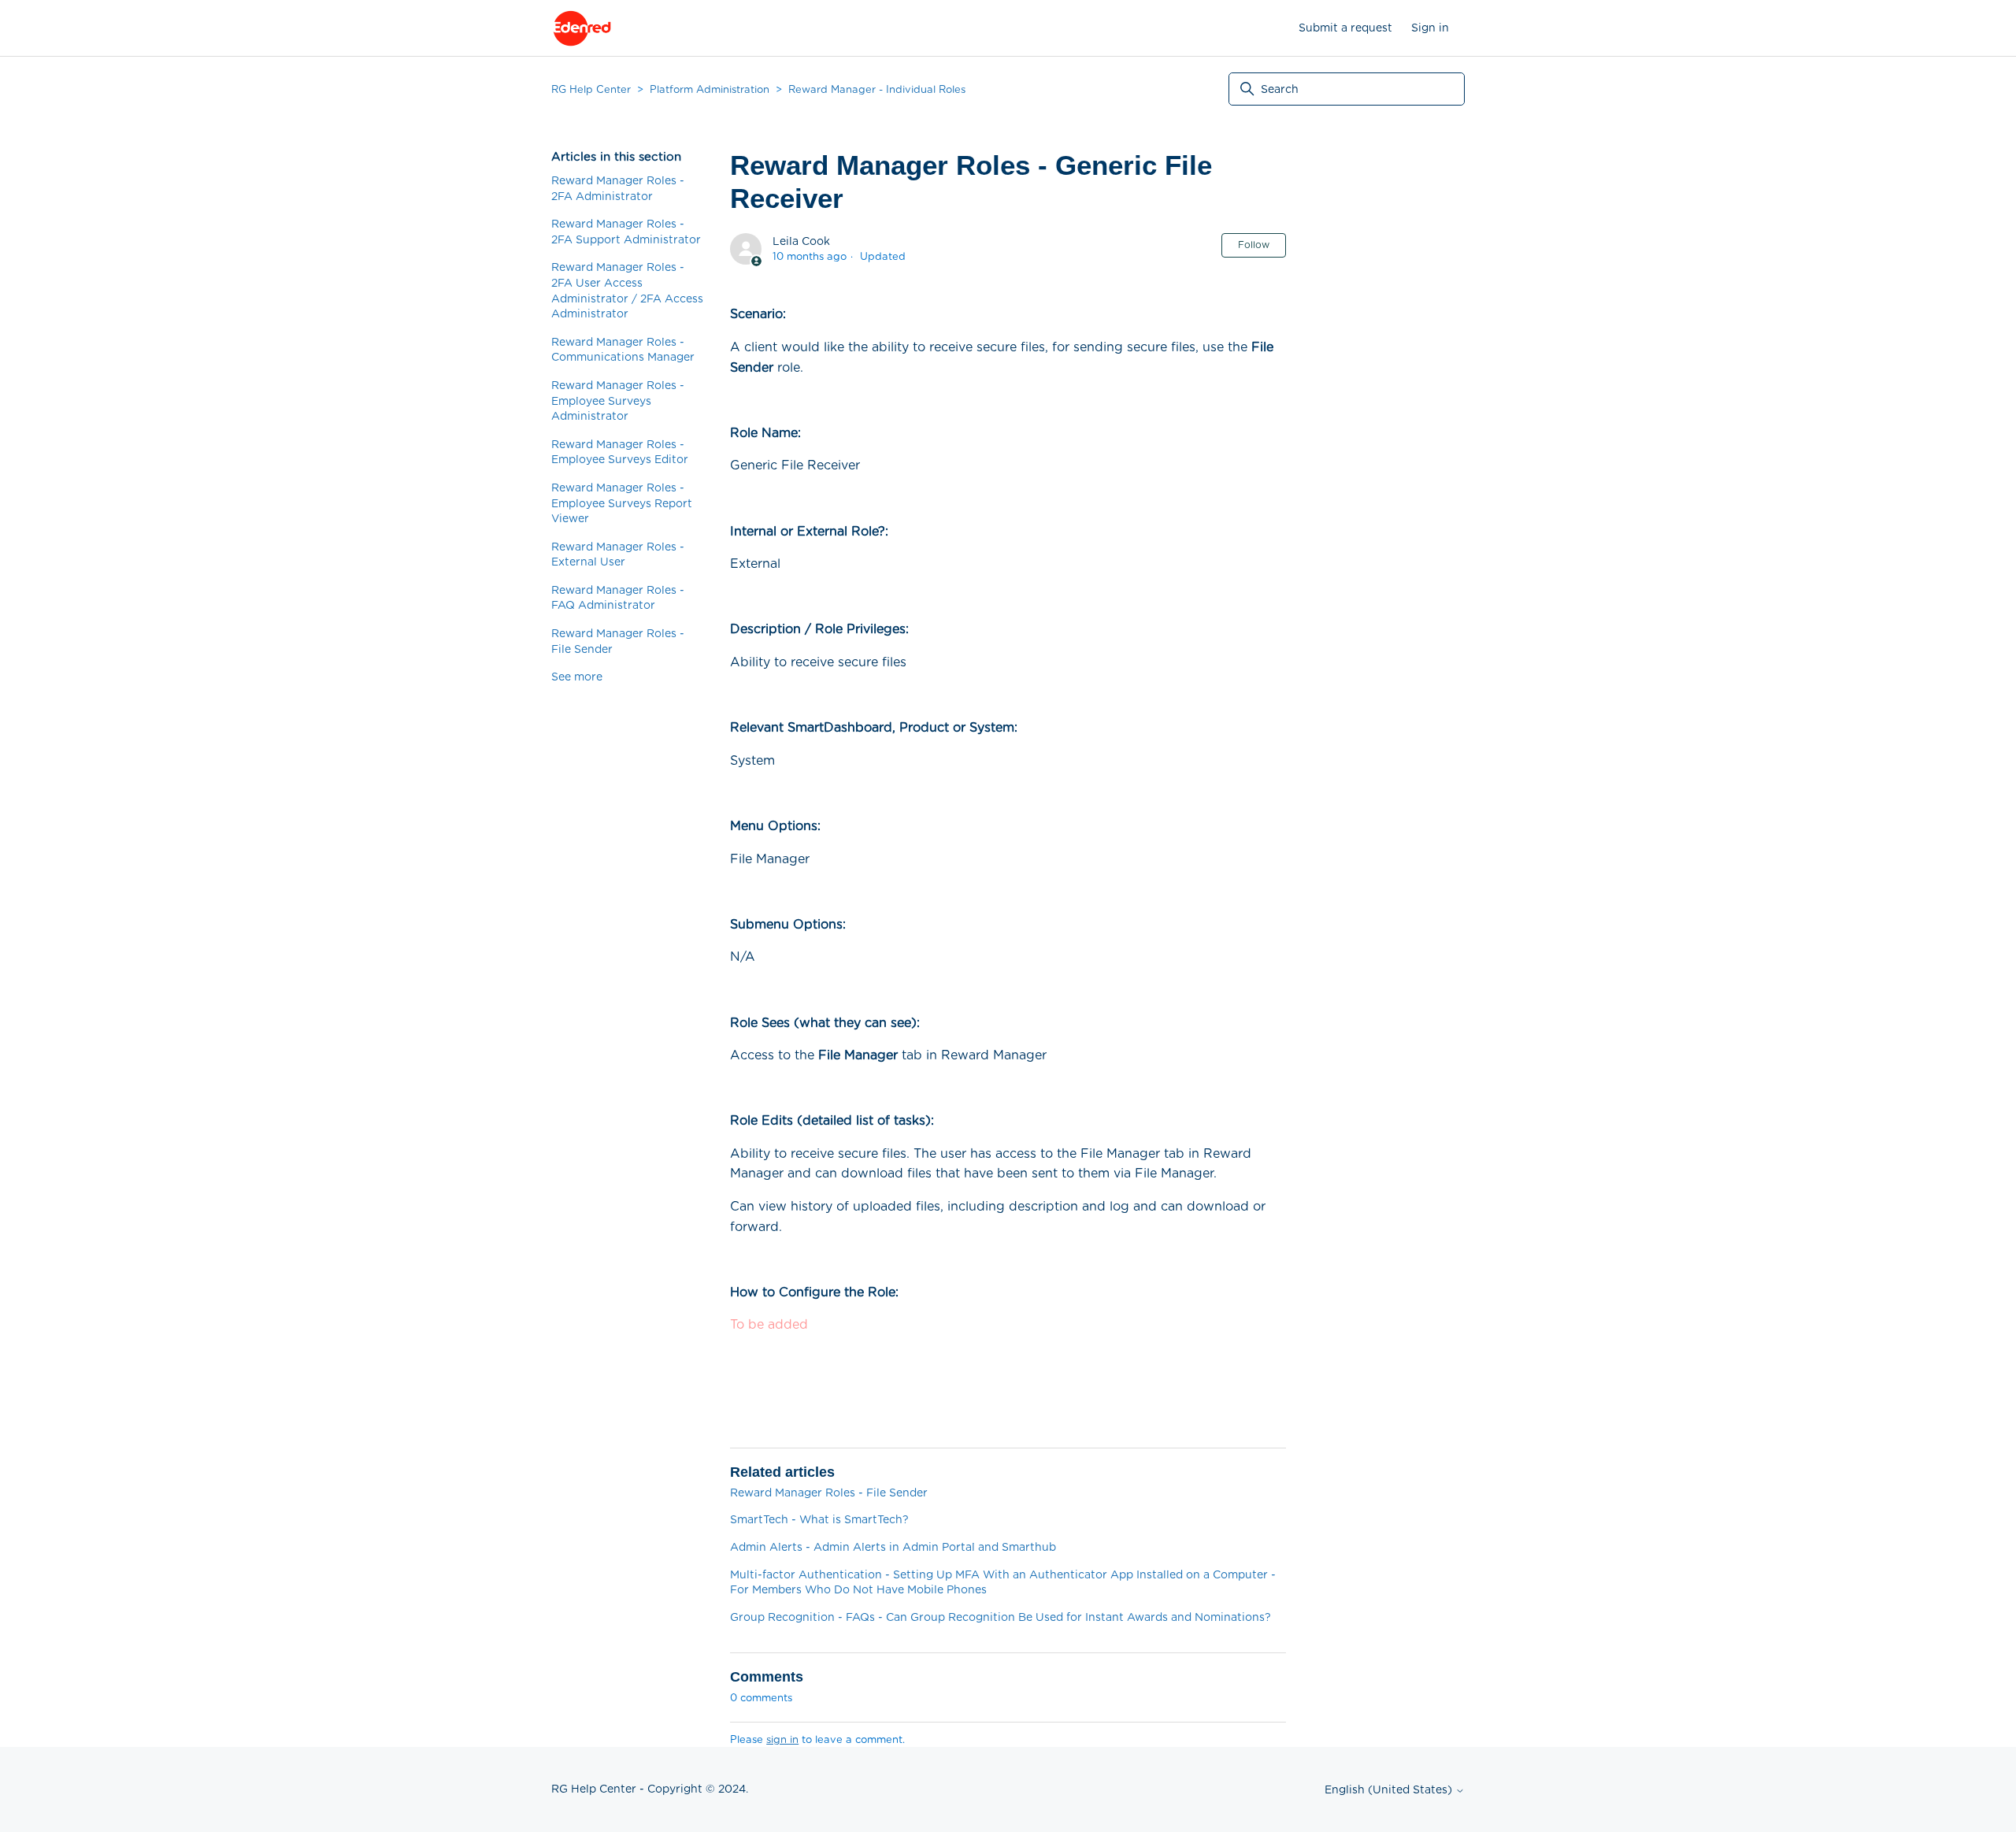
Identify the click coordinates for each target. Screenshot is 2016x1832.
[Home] (582, 28)
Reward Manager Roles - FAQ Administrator (618, 598)
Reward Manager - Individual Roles (877, 89)
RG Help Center (591, 89)
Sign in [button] (1430, 28)
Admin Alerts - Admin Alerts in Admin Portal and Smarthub (893, 1547)
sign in (782, 1739)
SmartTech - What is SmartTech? (819, 1519)
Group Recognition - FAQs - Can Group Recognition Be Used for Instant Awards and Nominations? (1001, 1617)
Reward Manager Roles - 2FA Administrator (618, 188)
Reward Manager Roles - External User (618, 554)
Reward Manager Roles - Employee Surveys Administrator (618, 401)
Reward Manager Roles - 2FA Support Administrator (626, 232)
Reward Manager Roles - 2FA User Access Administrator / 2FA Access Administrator (627, 290)
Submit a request (1345, 28)
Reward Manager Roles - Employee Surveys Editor (620, 452)
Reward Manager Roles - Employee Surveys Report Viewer (622, 503)
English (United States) (1390, 1789)
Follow (1254, 245)
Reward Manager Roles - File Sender (618, 641)
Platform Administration (710, 89)
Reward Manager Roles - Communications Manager (623, 350)
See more (577, 677)
